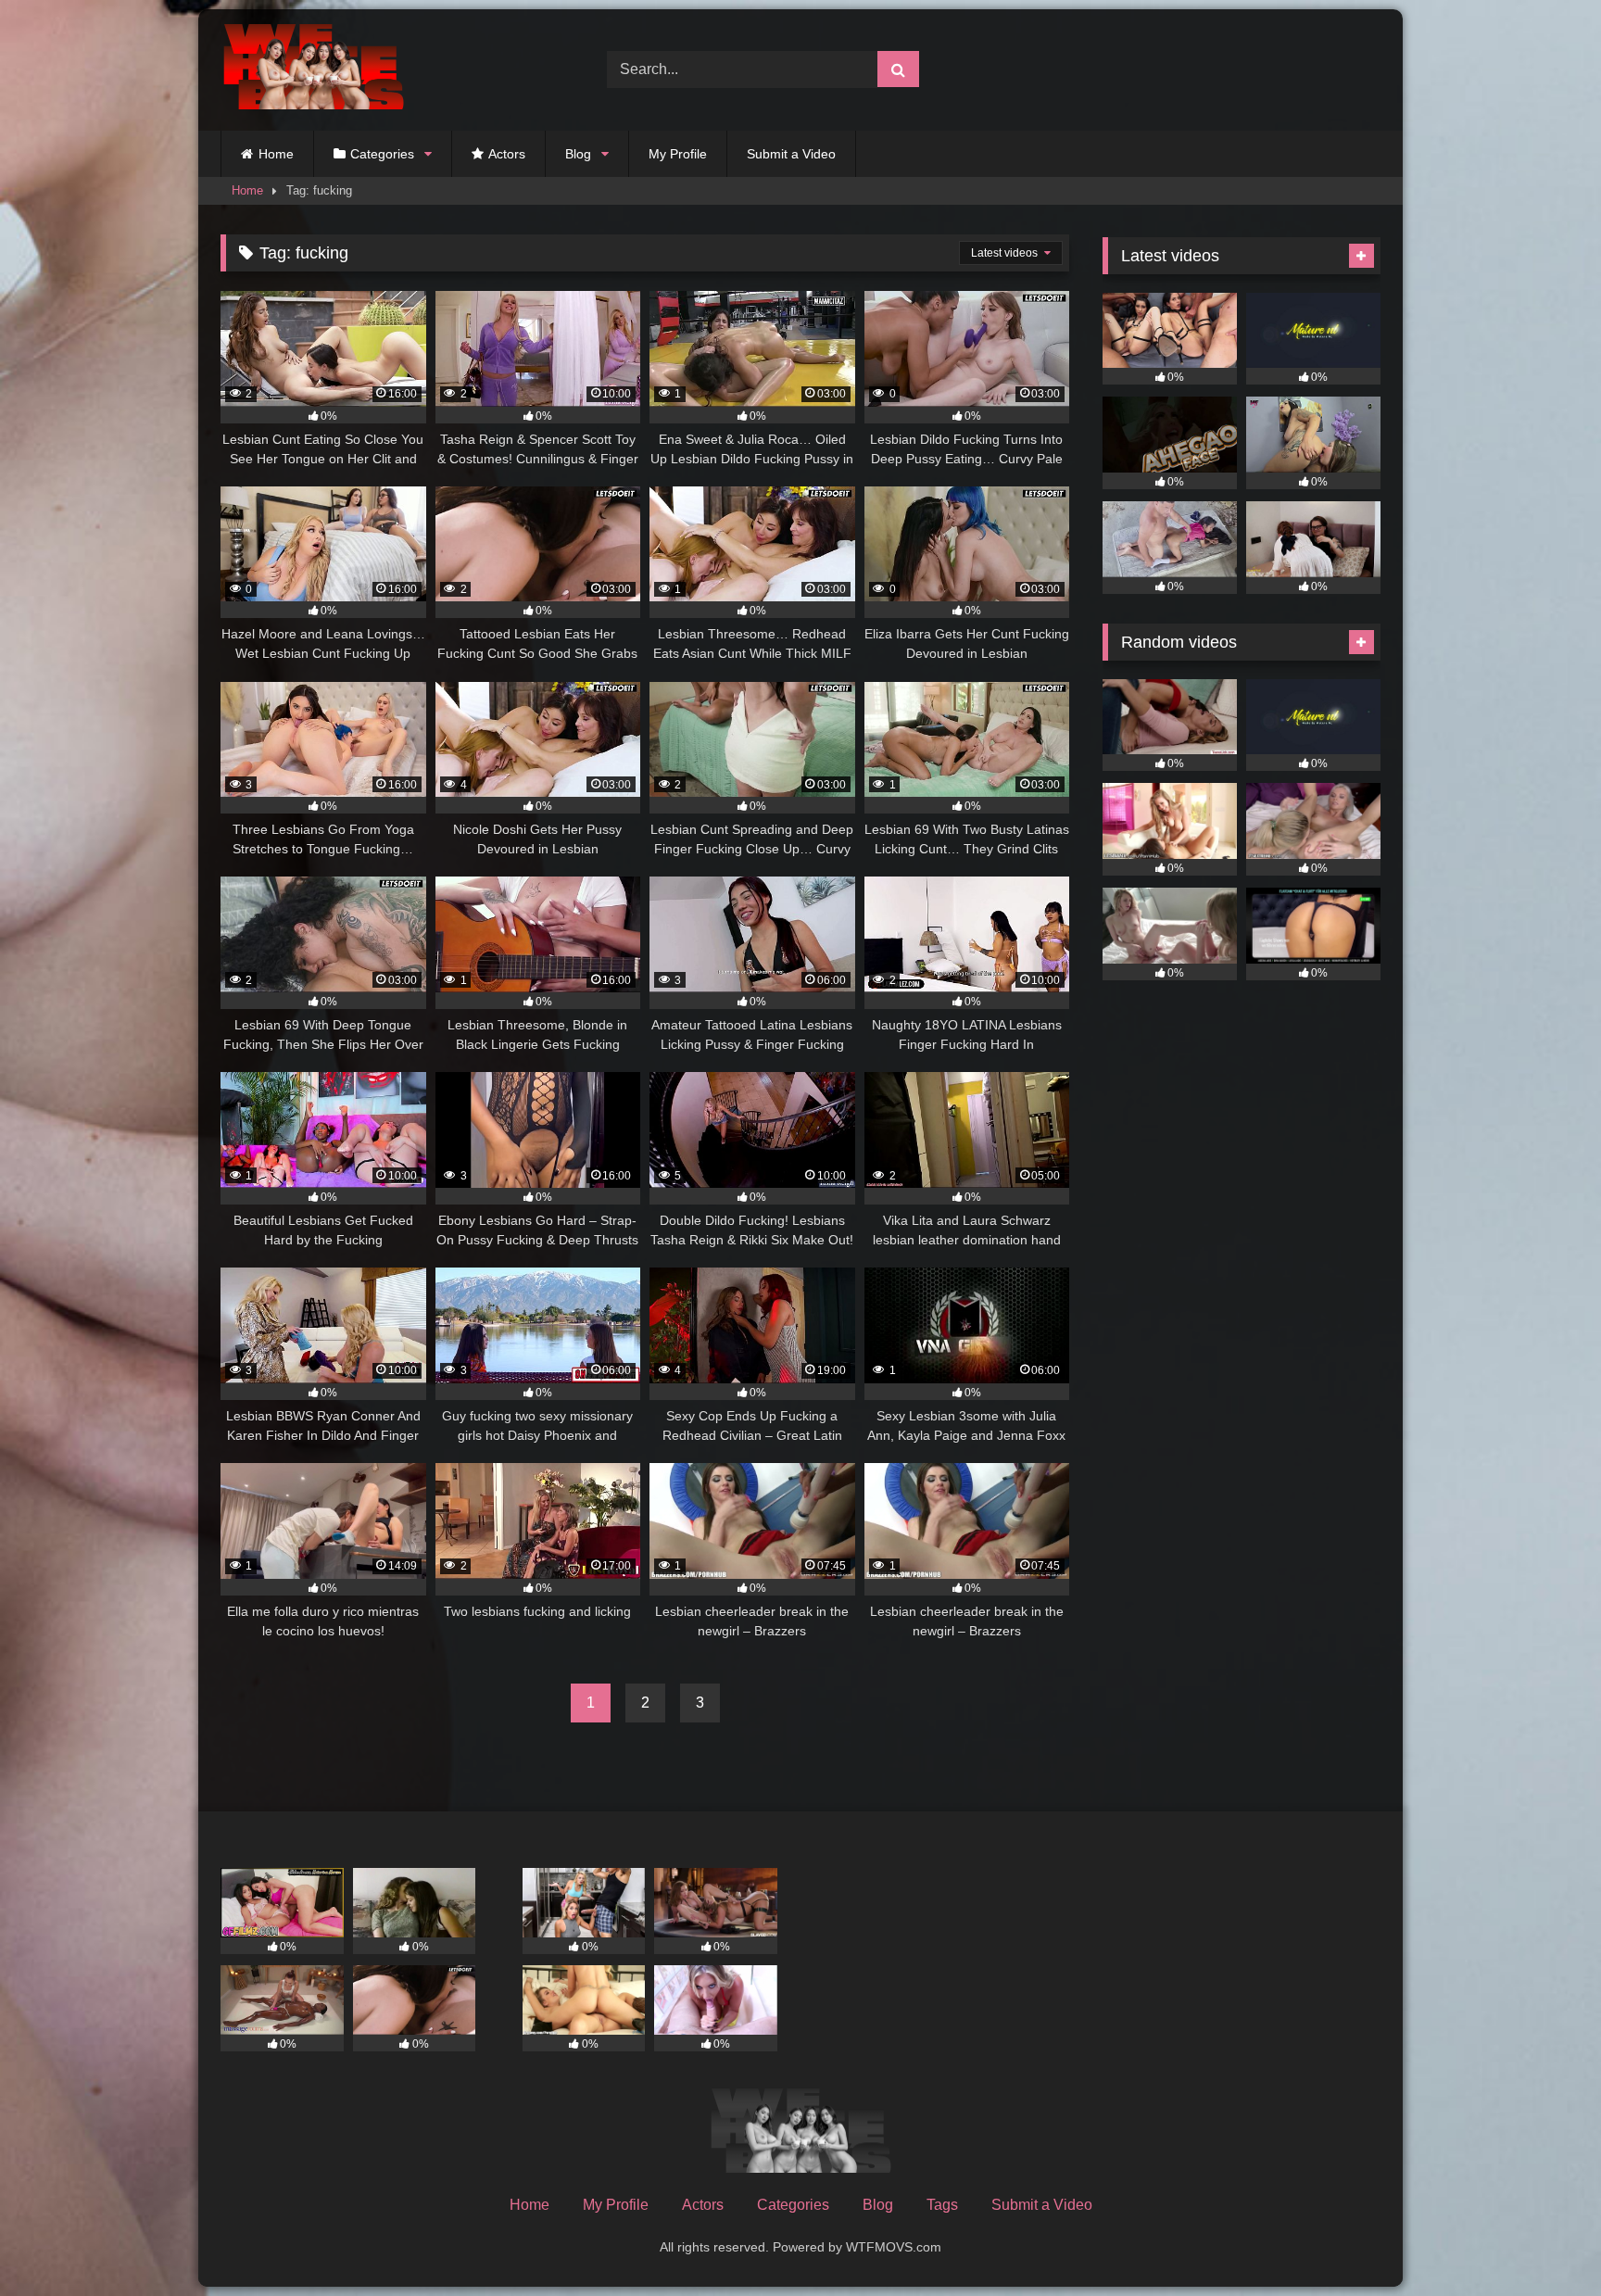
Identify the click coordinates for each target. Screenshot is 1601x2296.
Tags (942, 2205)
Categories (382, 154)
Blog (578, 154)
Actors (507, 154)
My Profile (678, 154)
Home (276, 154)
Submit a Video (791, 154)
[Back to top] (1544, 2241)
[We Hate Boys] (313, 70)
